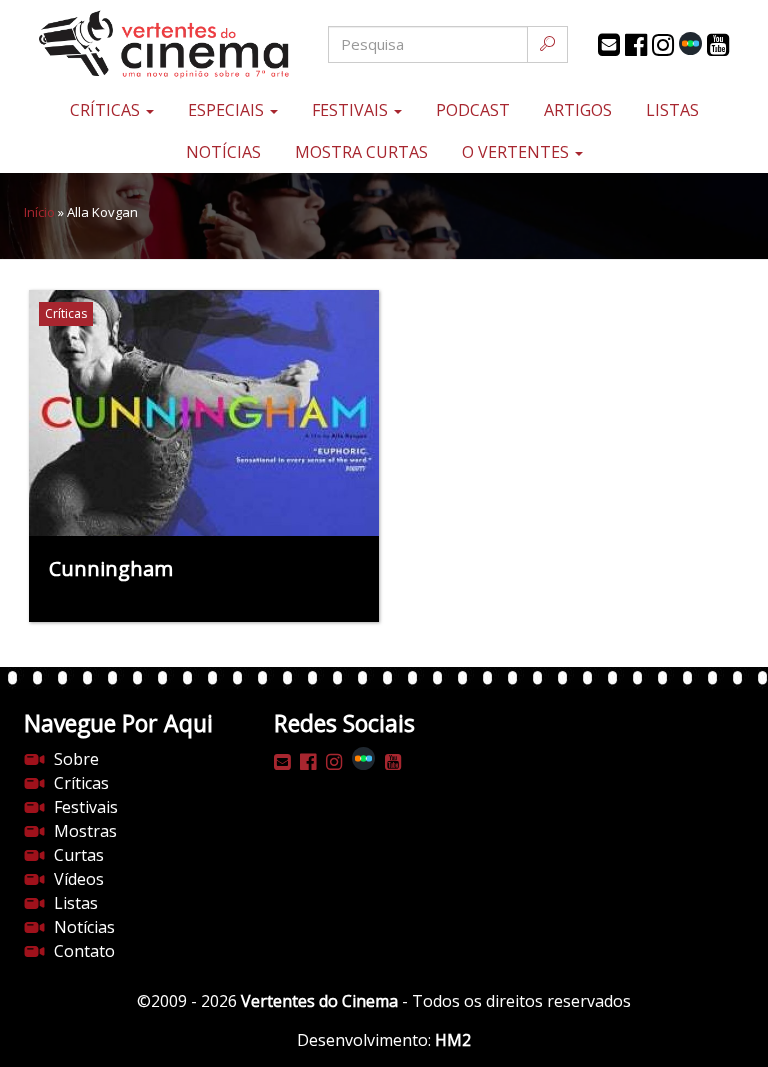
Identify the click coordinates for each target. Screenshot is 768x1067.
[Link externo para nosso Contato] (609, 45)
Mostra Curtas (361, 152)
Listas (672, 110)
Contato (84, 951)
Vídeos (79, 879)
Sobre (76, 759)
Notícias (223, 152)
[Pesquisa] (547, 44)
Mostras (85, 831)
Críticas (107, 110)
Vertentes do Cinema (319, 1001)
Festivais (352, 110)
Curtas (79, 855)
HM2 (453, 1040)
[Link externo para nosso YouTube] (718, 45)
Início (39, 212)
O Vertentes (517, 152)
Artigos (578, 110)
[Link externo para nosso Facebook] (636, 45)
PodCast (473, 110)
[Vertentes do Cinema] (144, 44)
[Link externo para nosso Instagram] (663, 45)
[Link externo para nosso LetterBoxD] (690, 43)
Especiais (228, 110)
